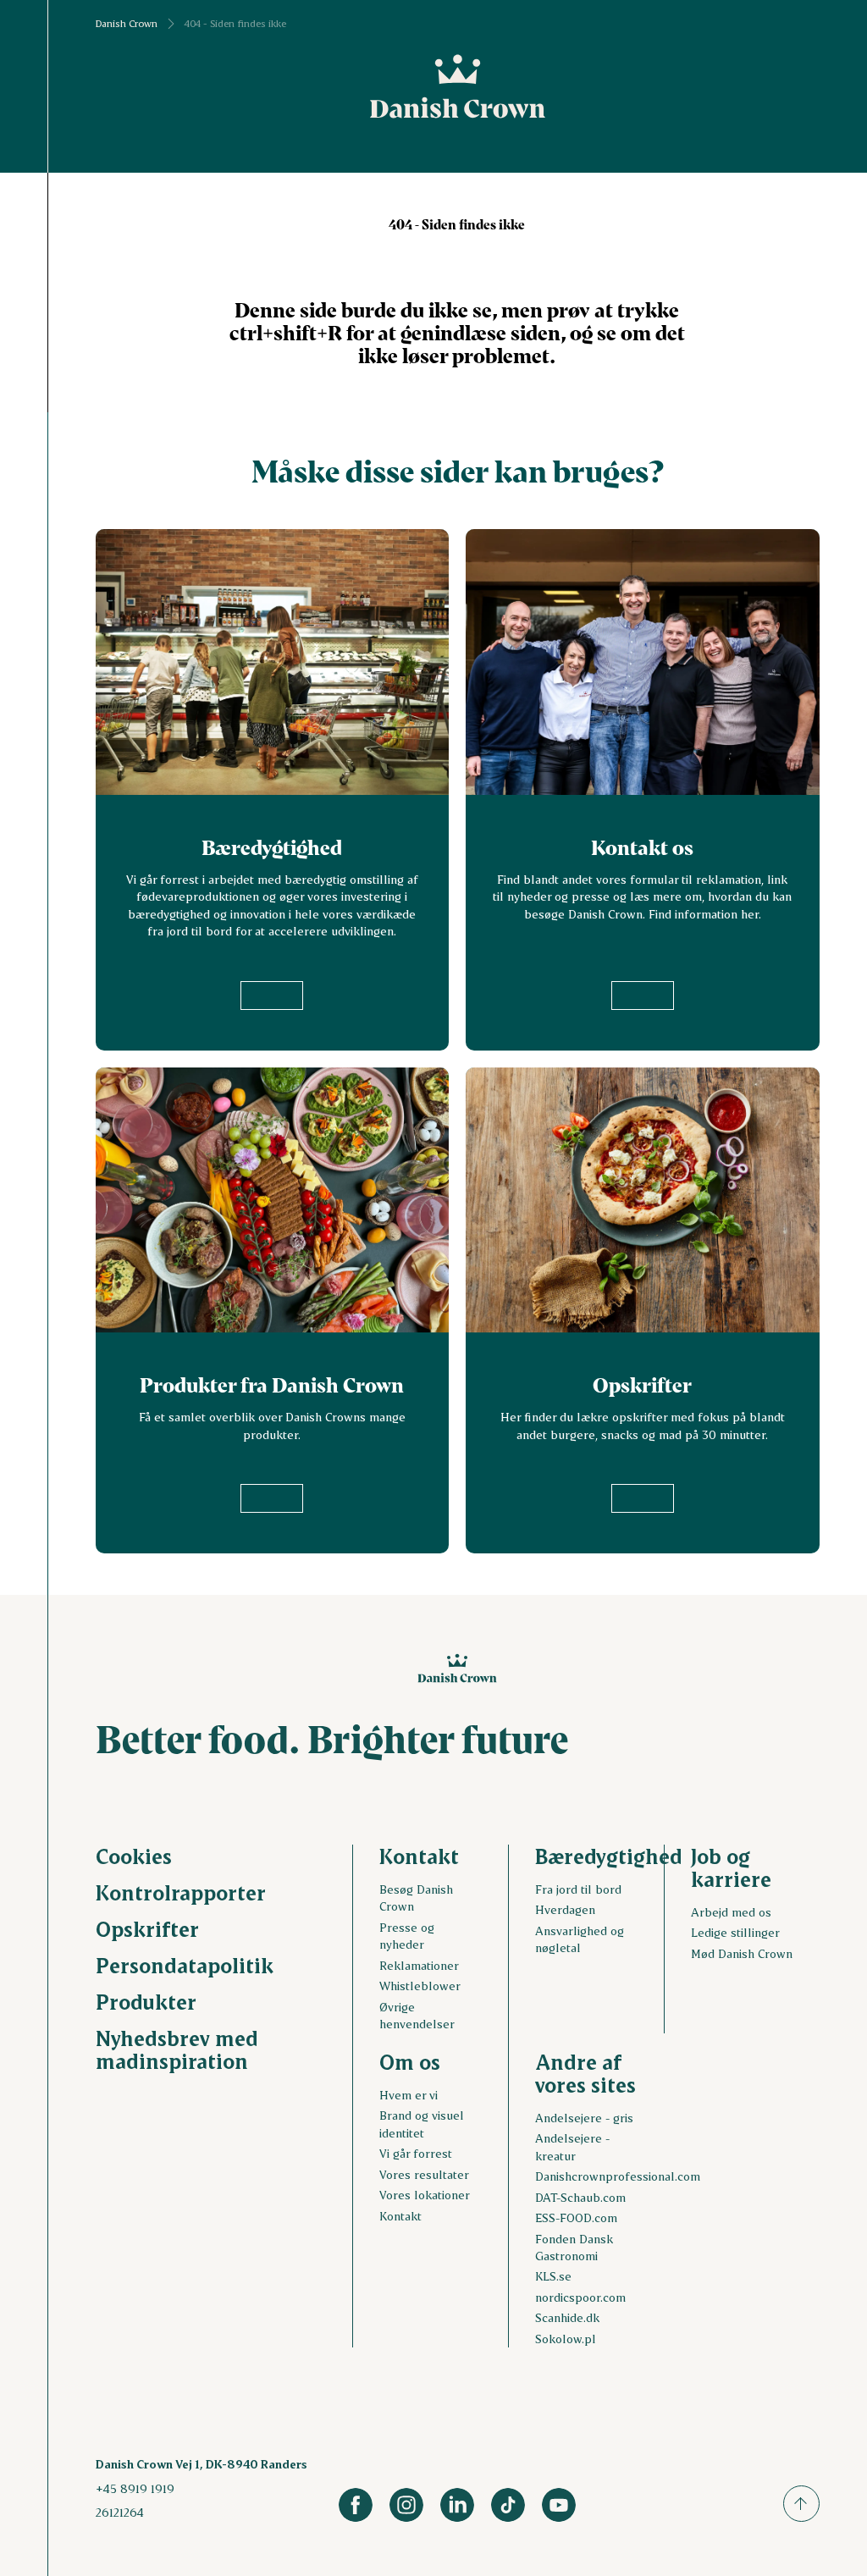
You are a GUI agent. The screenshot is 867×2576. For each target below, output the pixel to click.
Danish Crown (127, 24)
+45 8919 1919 (135, 2488)
